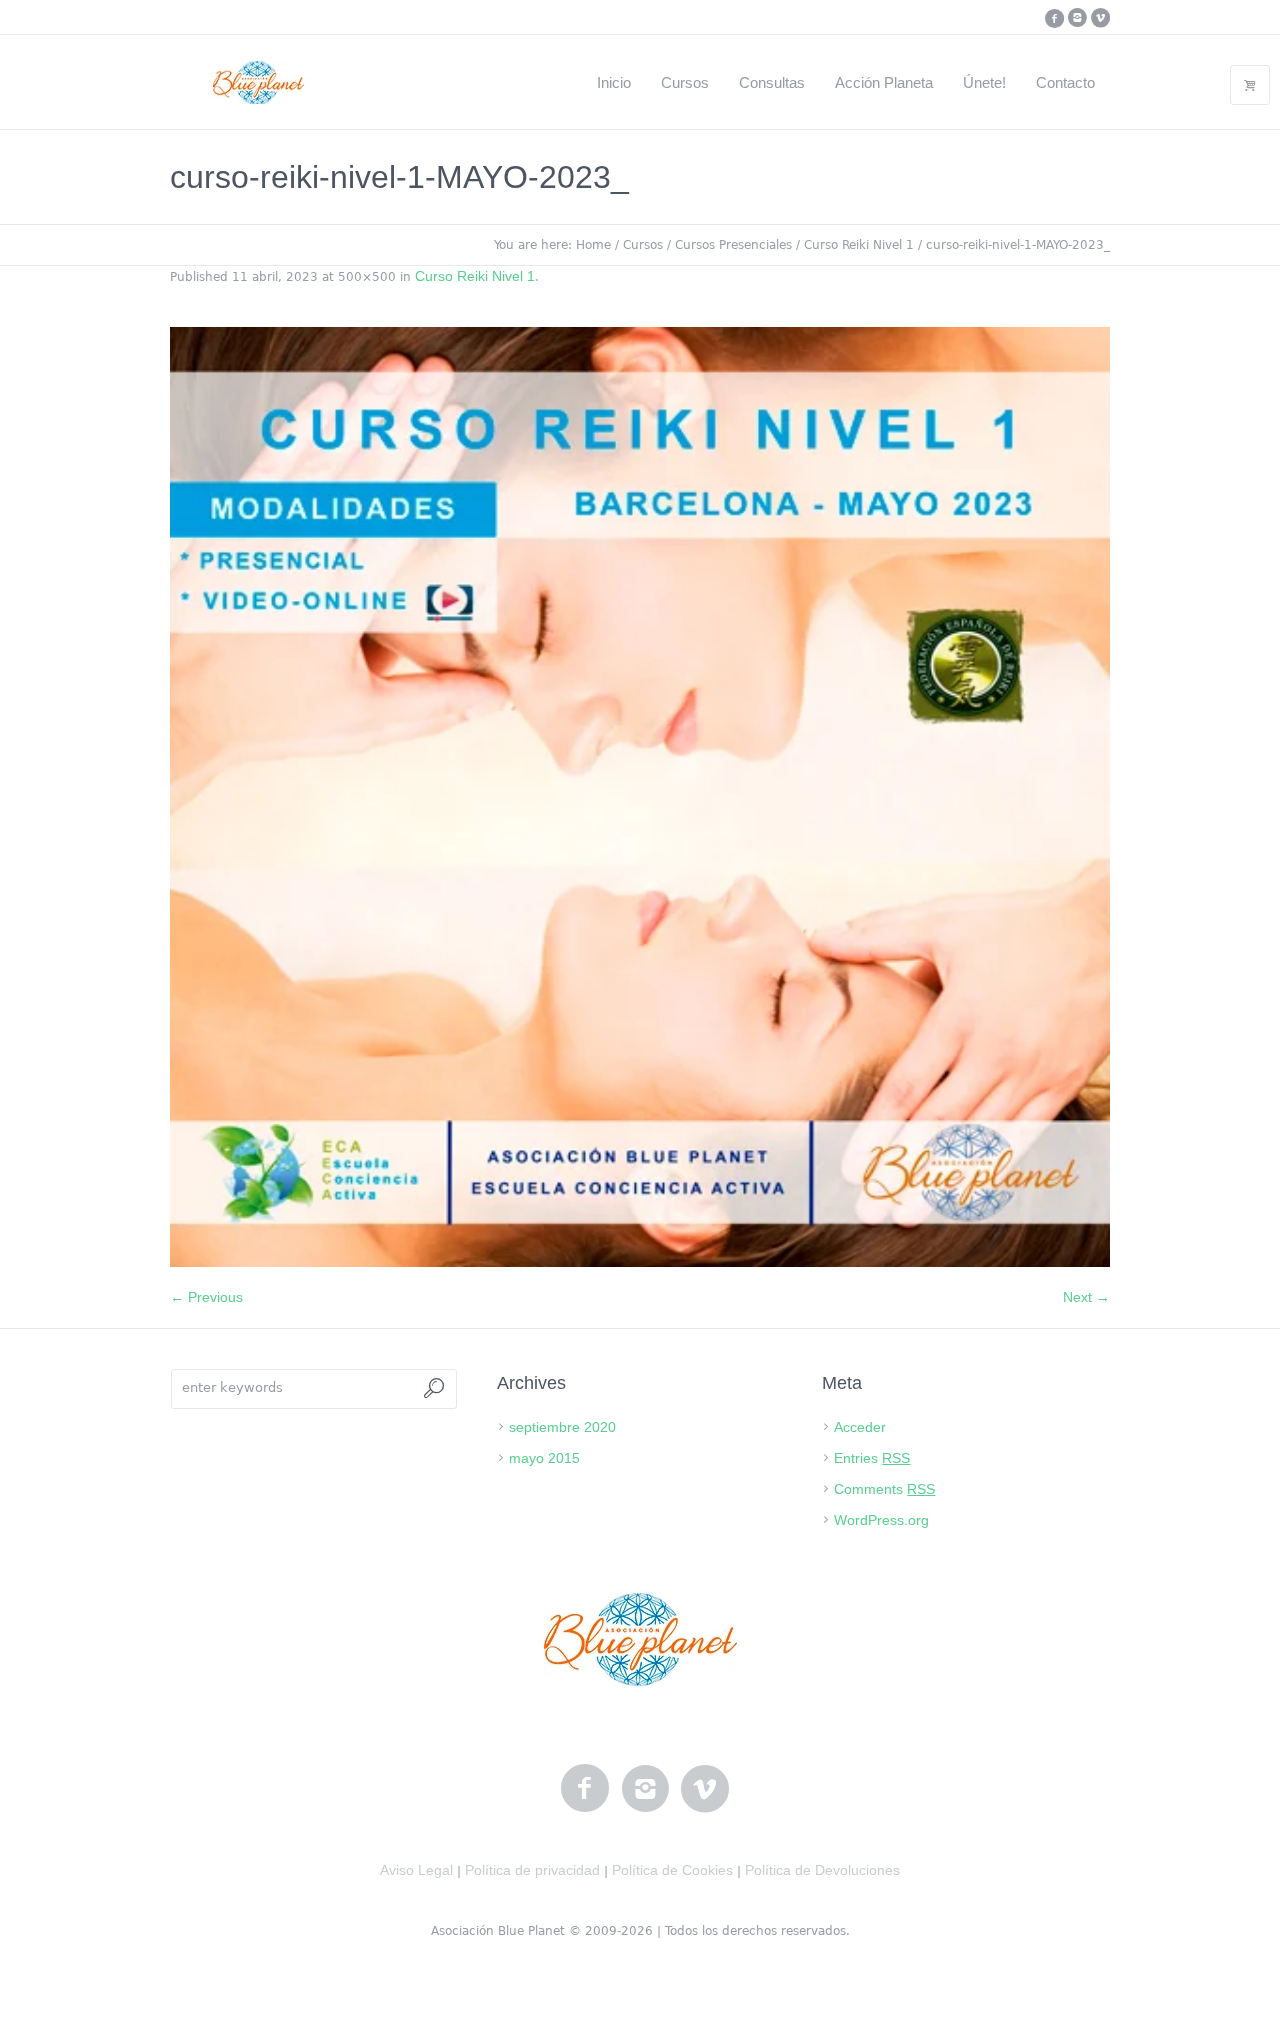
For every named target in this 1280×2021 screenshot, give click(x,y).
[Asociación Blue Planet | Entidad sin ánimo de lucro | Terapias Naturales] (640, 1639)
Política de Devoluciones (822, 1870)
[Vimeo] (1100, 18)
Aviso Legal (416, 1870)
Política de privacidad (532, 1870)
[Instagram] (1077, 18)
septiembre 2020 (562, 1427)
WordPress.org (881, 1520)
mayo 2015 (544, 1458)
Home (593, 245)
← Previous (206, 1297)
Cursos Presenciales (733, 245)
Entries (872, 1458)
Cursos (643, 245)
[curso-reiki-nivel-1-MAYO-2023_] (640, 797)
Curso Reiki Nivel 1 (859, 245)
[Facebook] (1054, 18)
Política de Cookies (672, 1870)
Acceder (860, 1427)
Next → (1086, 1297)
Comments (884, 1489)
